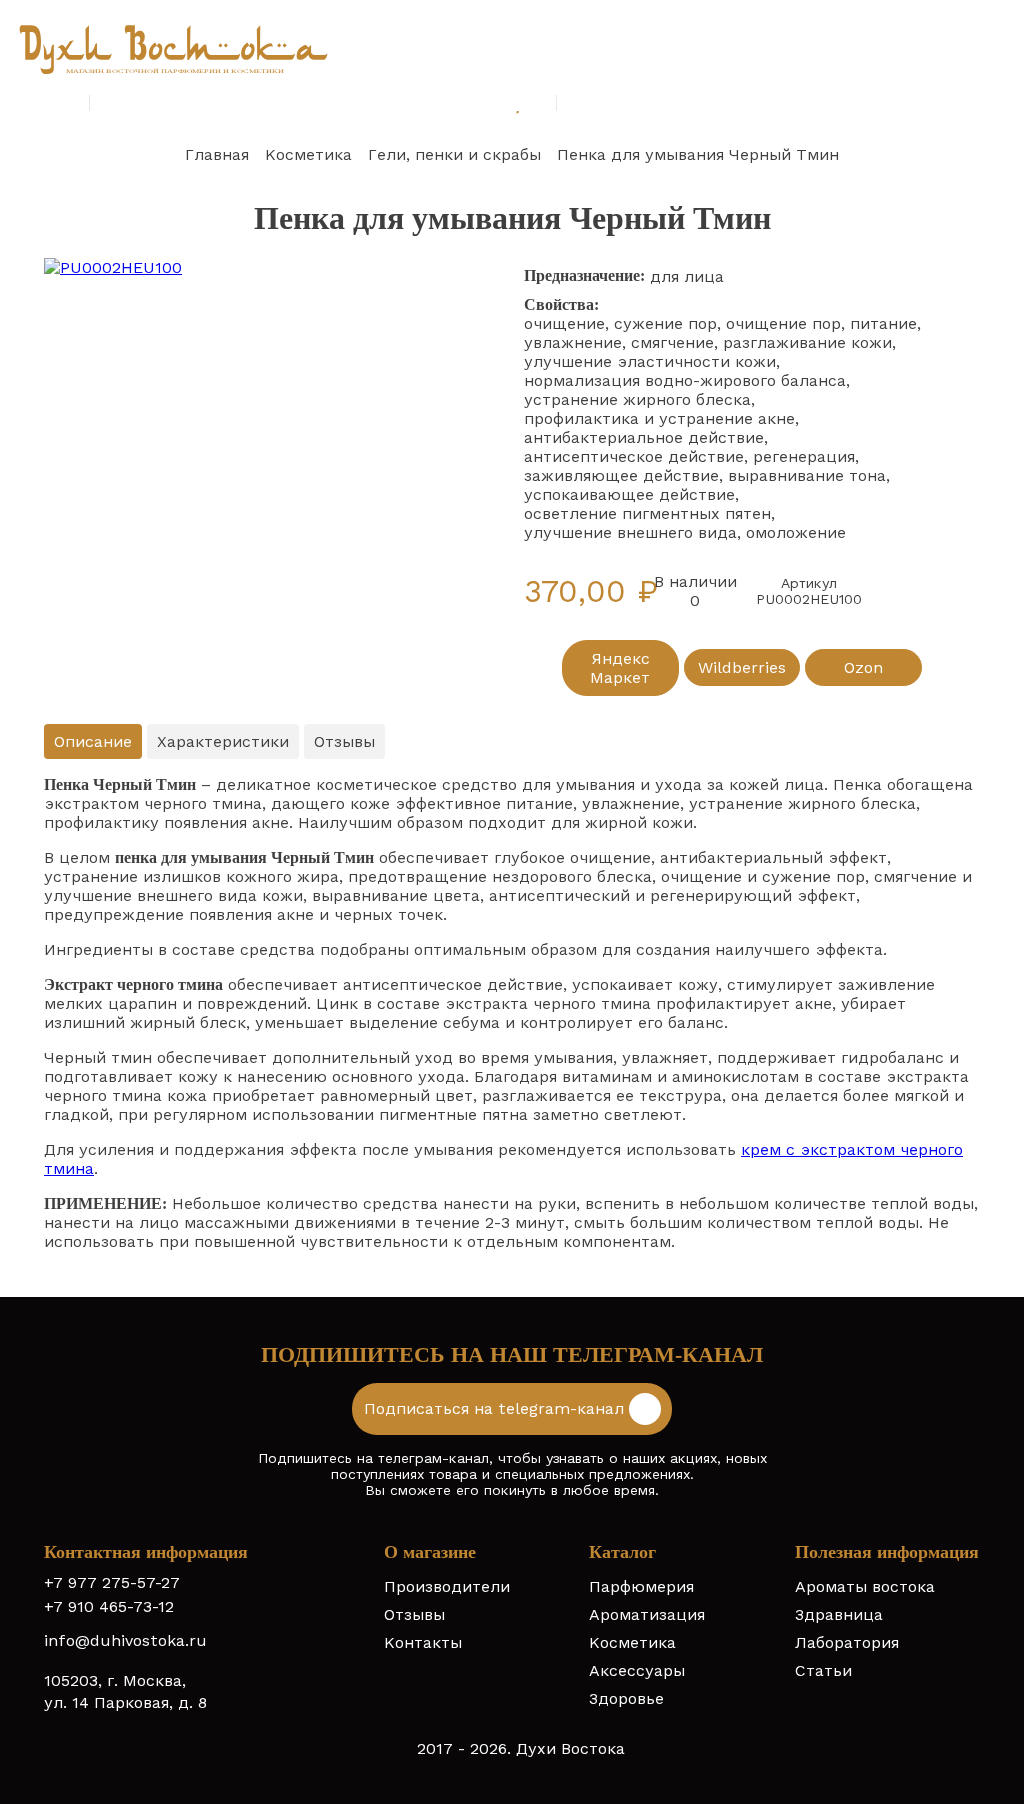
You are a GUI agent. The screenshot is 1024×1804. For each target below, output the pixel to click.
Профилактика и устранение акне (659, 418)
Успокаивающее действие (629, 494)
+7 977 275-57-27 (112, 1582)
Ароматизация (647, 1614)
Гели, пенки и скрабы (454, 154)
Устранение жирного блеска (637, 399)
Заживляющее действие (621, 475)
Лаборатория (847, 1642)
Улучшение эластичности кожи (650, 361)
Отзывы (414, 1614)
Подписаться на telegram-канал (496, 1408)
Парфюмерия (641, 1586)
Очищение (564, 323)
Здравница (839, 1614)
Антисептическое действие (634, 456)
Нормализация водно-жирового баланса (685, 380)
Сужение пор (665, 323)
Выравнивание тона (807, 475)
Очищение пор (783, 323)
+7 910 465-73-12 (109, 1606)
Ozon (863, 667)
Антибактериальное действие (644, 437)
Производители (447, 1586)
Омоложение (796, 532)
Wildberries (742, 667)
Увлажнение (573, 342)
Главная (217, 154)
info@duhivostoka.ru (125, 1640)
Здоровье (626, 1698)
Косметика (308, 154)
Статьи (823, 1670)
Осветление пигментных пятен (647, 513)
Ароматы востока (865, 1586)
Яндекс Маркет (620, 668)
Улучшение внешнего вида (630, 532)
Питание (883, 323)
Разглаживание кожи (807, 342)
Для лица (687, 276)
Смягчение (672, 342)
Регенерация (804, 456)
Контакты (423, 1642)
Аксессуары (637, 1670)
